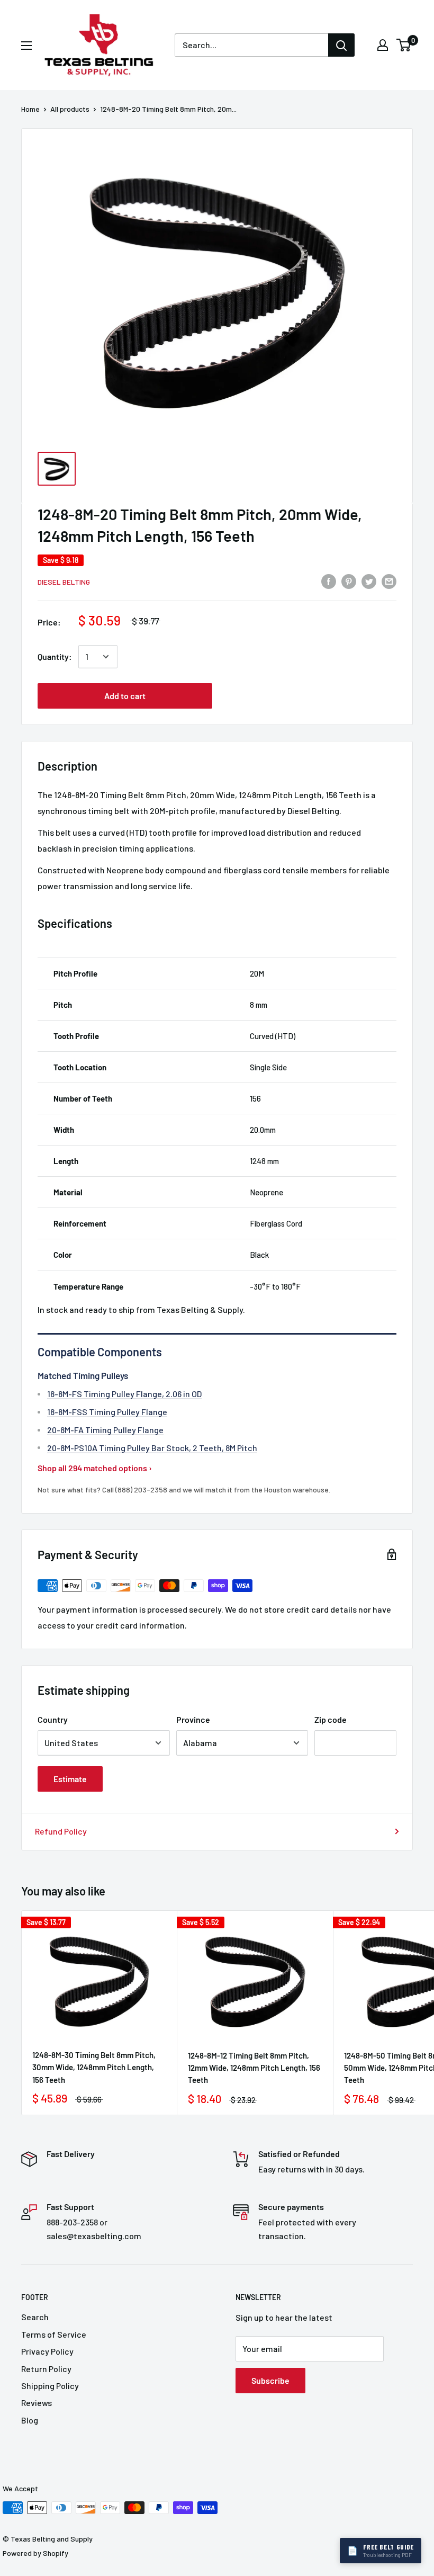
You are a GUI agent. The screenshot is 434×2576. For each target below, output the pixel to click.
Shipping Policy (50, 2386)
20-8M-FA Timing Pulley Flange (105, 1430)
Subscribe (270, 2380)
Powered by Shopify (35, 2553)
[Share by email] (389, 581)
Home (30, 109)
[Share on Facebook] (329, 581)
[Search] (341, 45)
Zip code (331, 1719)
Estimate (70, 1779)
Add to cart (125, 696)
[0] (404, 45)
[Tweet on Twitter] (369, 581)
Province (193, 1719)
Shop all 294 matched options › (95, 1468)
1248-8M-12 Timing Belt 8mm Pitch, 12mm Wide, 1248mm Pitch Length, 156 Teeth (254, 2068)
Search (35, 2317)
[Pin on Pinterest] (349, 581)
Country (53, 1719)
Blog (30, 2420)
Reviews (37, 2403)
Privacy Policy (47, 2351)
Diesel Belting (64, 582)
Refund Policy (61, 1831)
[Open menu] (26, 46)
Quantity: (55, 656)
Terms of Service (54, 2334)
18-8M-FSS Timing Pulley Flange (107, 1412)
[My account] (383, 45)
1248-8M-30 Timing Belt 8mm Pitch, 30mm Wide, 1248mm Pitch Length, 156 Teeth (94, 2067)
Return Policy (46, 2369)
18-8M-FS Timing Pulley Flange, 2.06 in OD (124, 1394)
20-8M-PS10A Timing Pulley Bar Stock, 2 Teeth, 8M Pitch (152, 1448)
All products (70, 109)
